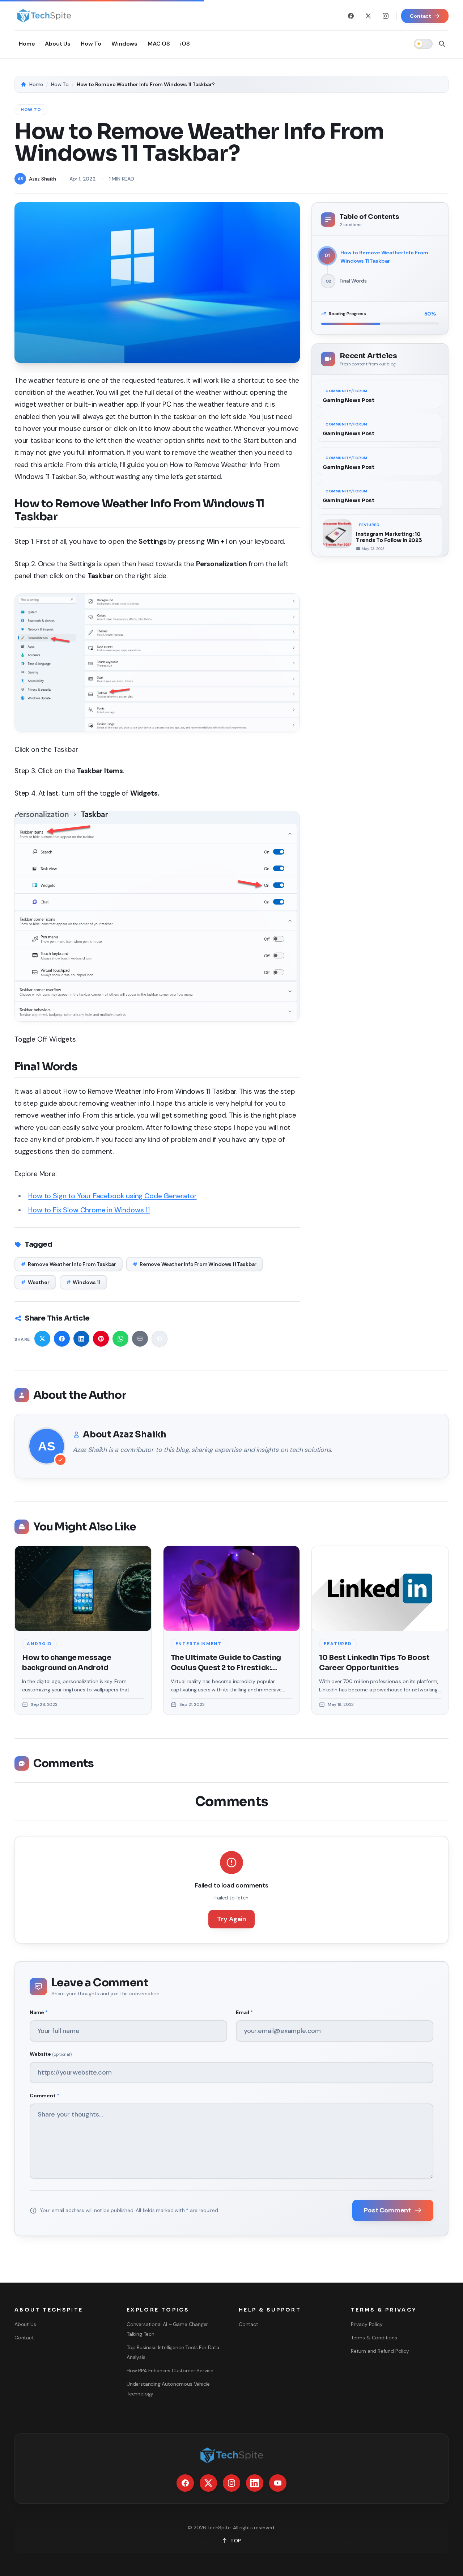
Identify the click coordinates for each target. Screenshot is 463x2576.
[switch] (423, 44)
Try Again (231, 1919)
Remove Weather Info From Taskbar (69, 1264)
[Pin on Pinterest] (101, 1339)
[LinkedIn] (255, 2483)
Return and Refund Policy (380, 2351)
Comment (44, 2096)
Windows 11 (83, 1282)
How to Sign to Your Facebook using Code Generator (112, 1196)
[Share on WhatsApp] (120, 1339)
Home (36, 84)
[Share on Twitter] (42, 1339)
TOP (236, 2541)
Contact (24, 2338)
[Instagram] (386, 16)
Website (51, 2054)
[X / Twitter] (368, 16)
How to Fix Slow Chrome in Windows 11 (89, 1210)
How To (60, 84)
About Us (25, 2324)
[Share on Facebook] (62, 1339)
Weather (35, 1282)
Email (244, 2012)
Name (39, 2012)
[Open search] (442, 44)
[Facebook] (351, 16)
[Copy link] (160, 1339)
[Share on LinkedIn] (81, 1339)
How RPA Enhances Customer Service (170, 2370)
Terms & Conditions (374, 2338)
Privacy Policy (367, 2324)
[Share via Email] (140, 1339)
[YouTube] (278, 2483)
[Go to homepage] (44, 16)
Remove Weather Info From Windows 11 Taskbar (195, 1264)
